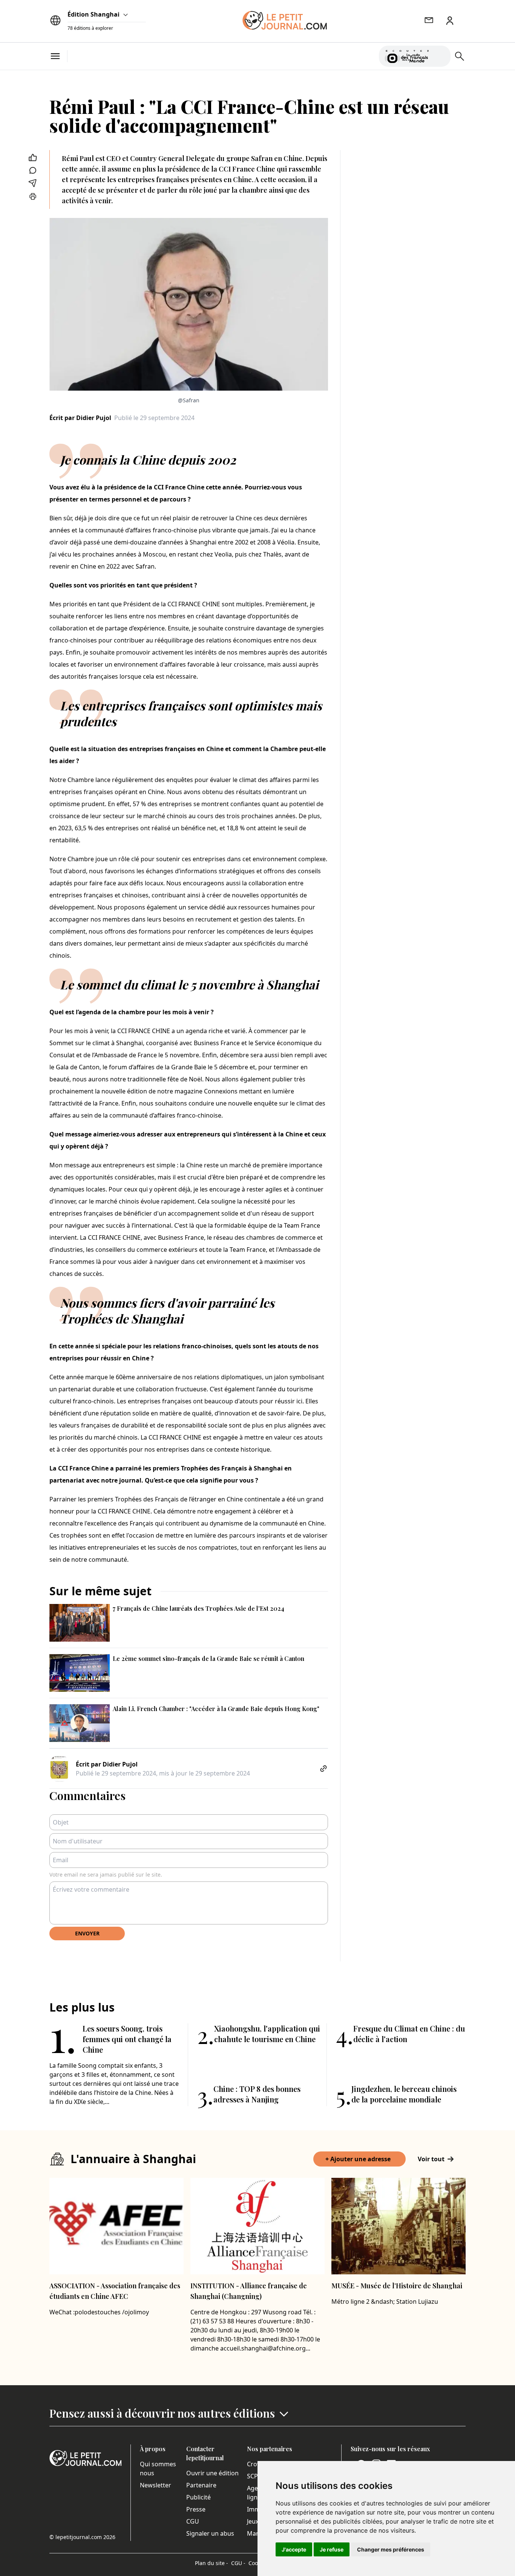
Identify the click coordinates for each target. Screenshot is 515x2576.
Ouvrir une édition (212, 2473)
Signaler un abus (210, 2533)
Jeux (253, 2521)
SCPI (253, 2476)
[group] (440, 55)
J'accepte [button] (294, 2549)
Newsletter (156, 2485)
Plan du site (212, 2563)
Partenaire (201, 2485)
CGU (193, 2521)
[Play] (440, 56)
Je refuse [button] (332, 2549)
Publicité (198, 2497)
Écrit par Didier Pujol (80, 418)
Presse (196, 2509)
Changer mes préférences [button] (391, 2549)
